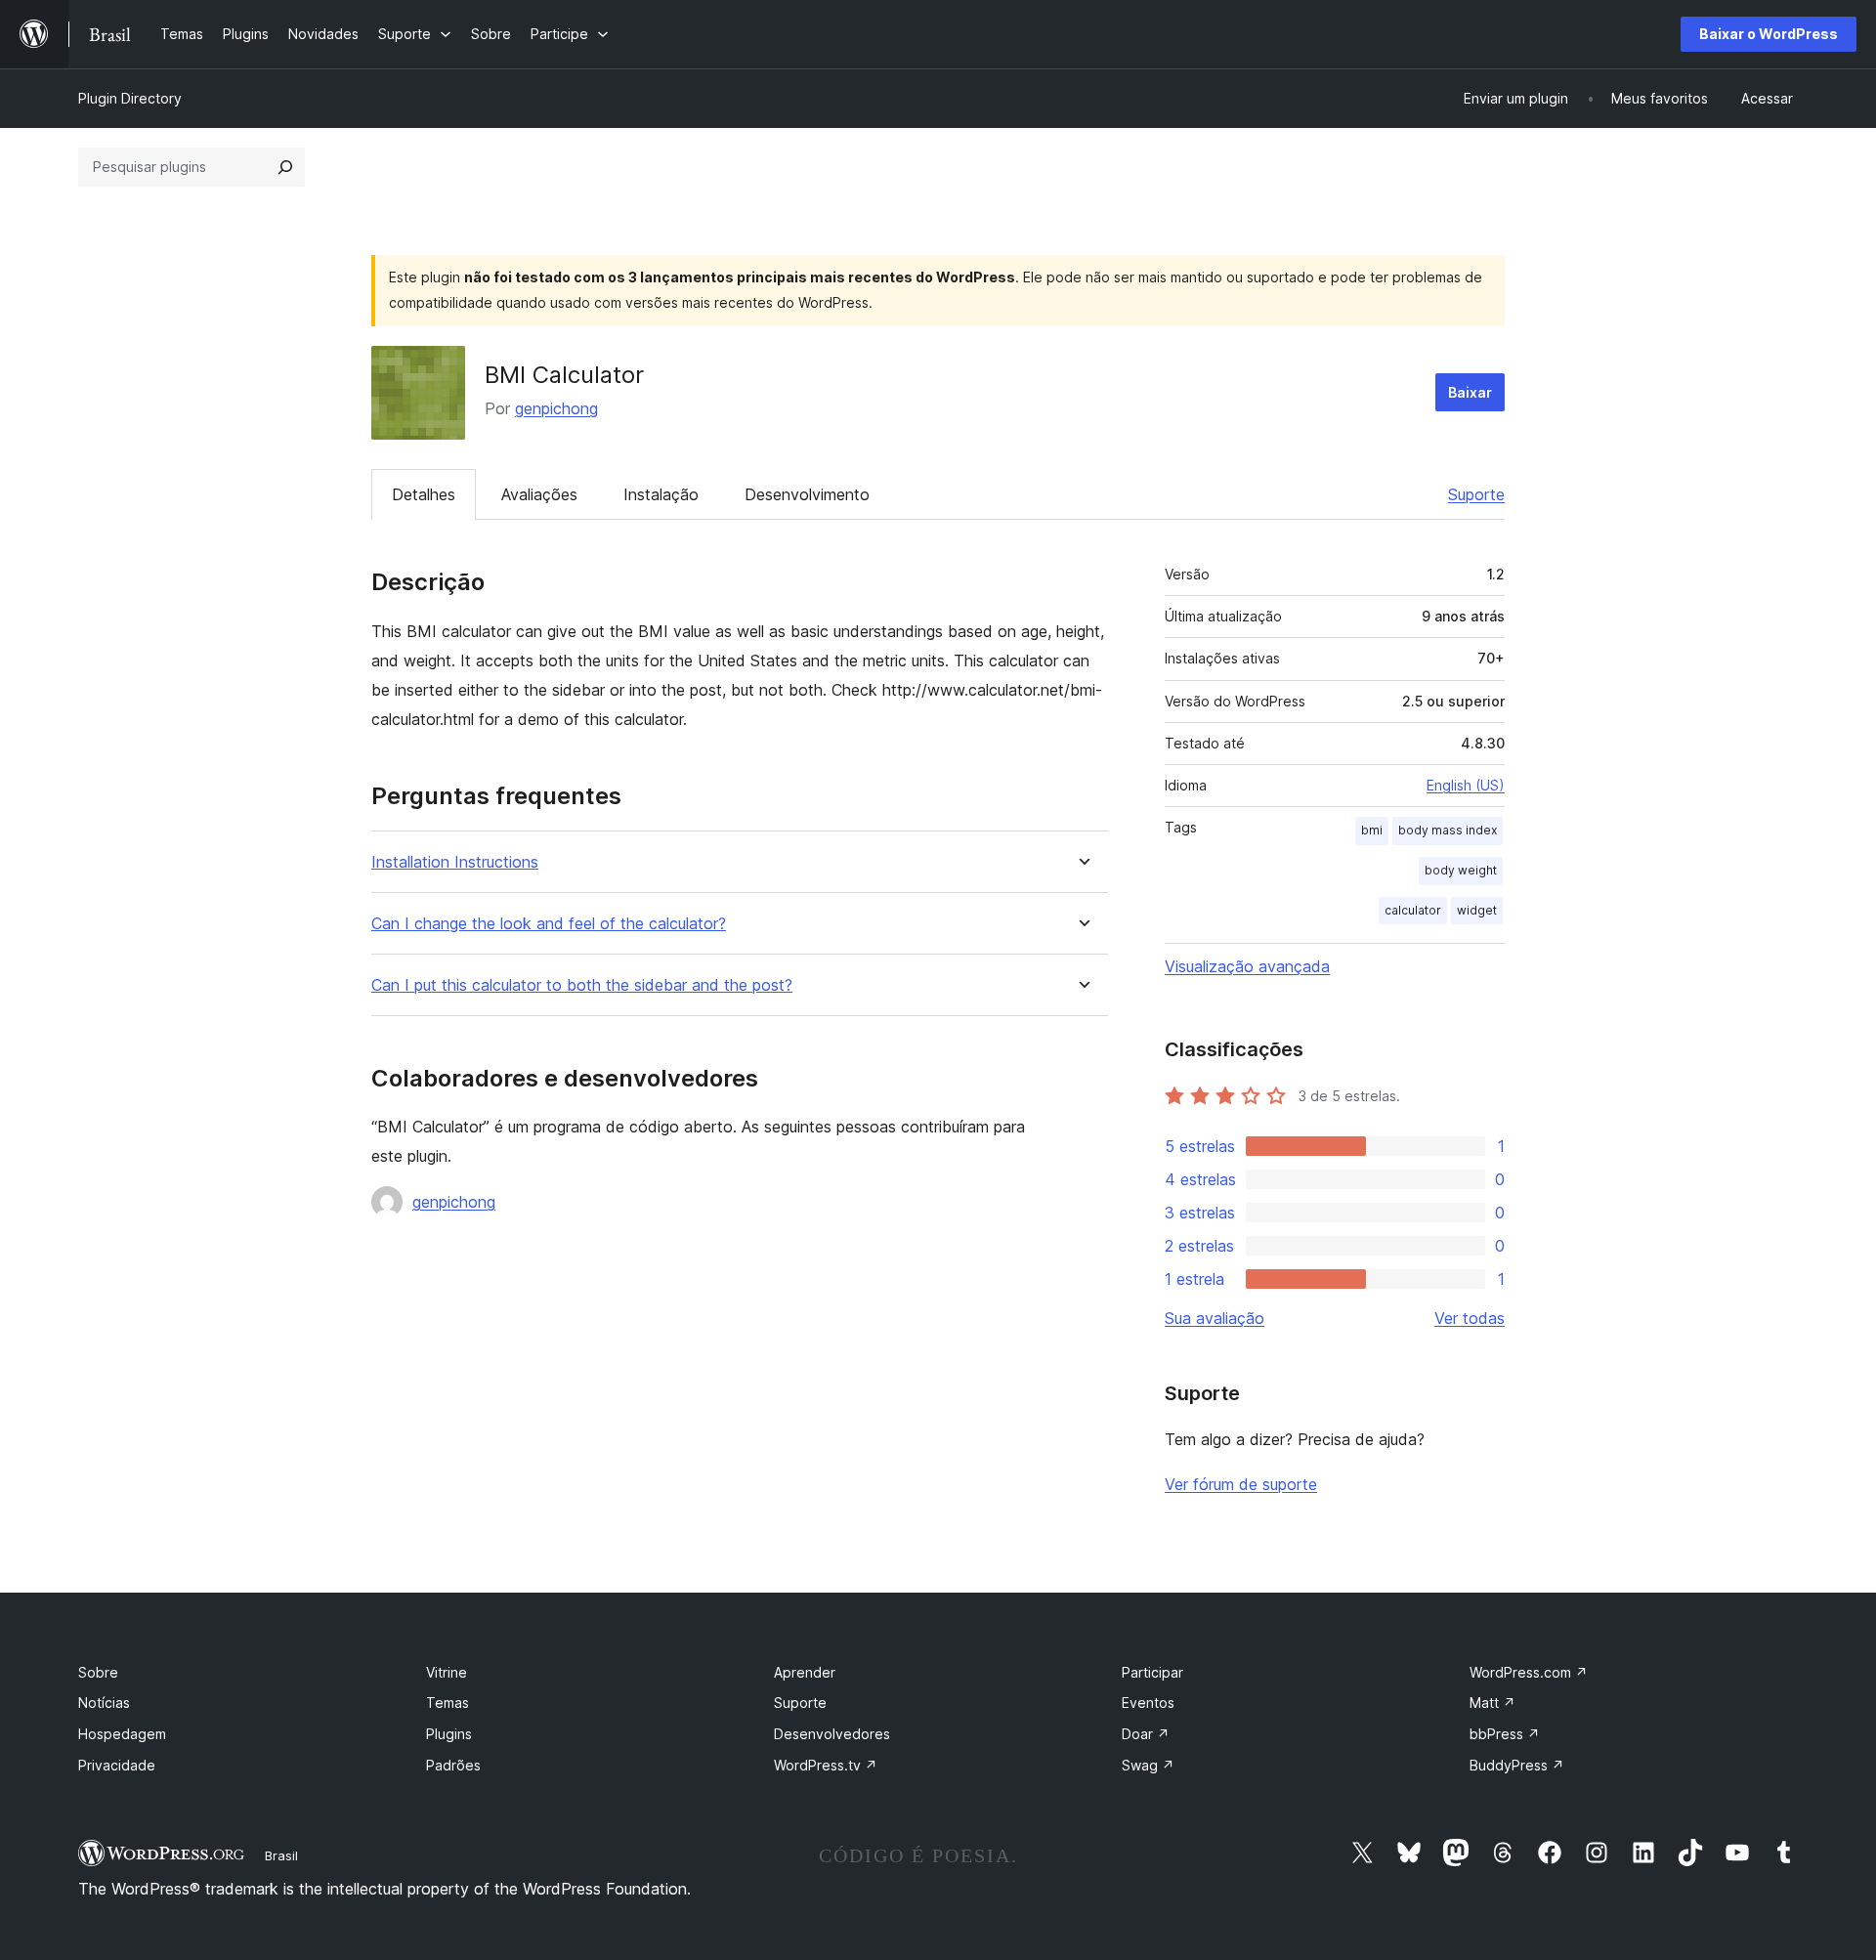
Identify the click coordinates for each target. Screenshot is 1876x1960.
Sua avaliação (1215, 1318)
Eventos (1148, 1703)
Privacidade (117, 1765)
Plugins (449, 1734)
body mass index (1448, 830)
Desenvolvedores (832, 1734)
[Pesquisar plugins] (285, 167)
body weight (1461, 870)
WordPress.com (1529, 1672)
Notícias (104, 1703)
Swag (1148, 1765)
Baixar (1470, 392)
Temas (448, 1703)
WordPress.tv (826, 1765)
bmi (1372, 830)
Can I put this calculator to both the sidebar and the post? (582, 985)
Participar (1152, 1672)
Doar (1146, 1734)
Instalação (661, 494)
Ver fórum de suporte (1241, 1484)
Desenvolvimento (807, 494)
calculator (1413, 910)
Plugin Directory (130, 98)
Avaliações (539, 494)
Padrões (453, 1765)
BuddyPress (1517, 1765)
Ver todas (1470, 1318)
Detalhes (424, 494)
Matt (1492, 1703)
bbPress (1505, 1734)
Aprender (805, 1672)
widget (1477, 910)
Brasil (281, 1855)
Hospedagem (122, 1734)
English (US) (1466, 785)
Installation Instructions (455, 862)
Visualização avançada (1247, 966)
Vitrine (447, 1672)
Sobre (98, 1672)
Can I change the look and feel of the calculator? (549, 924)
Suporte (1476, 494)
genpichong (556, 408)
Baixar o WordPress (1769, 34)
